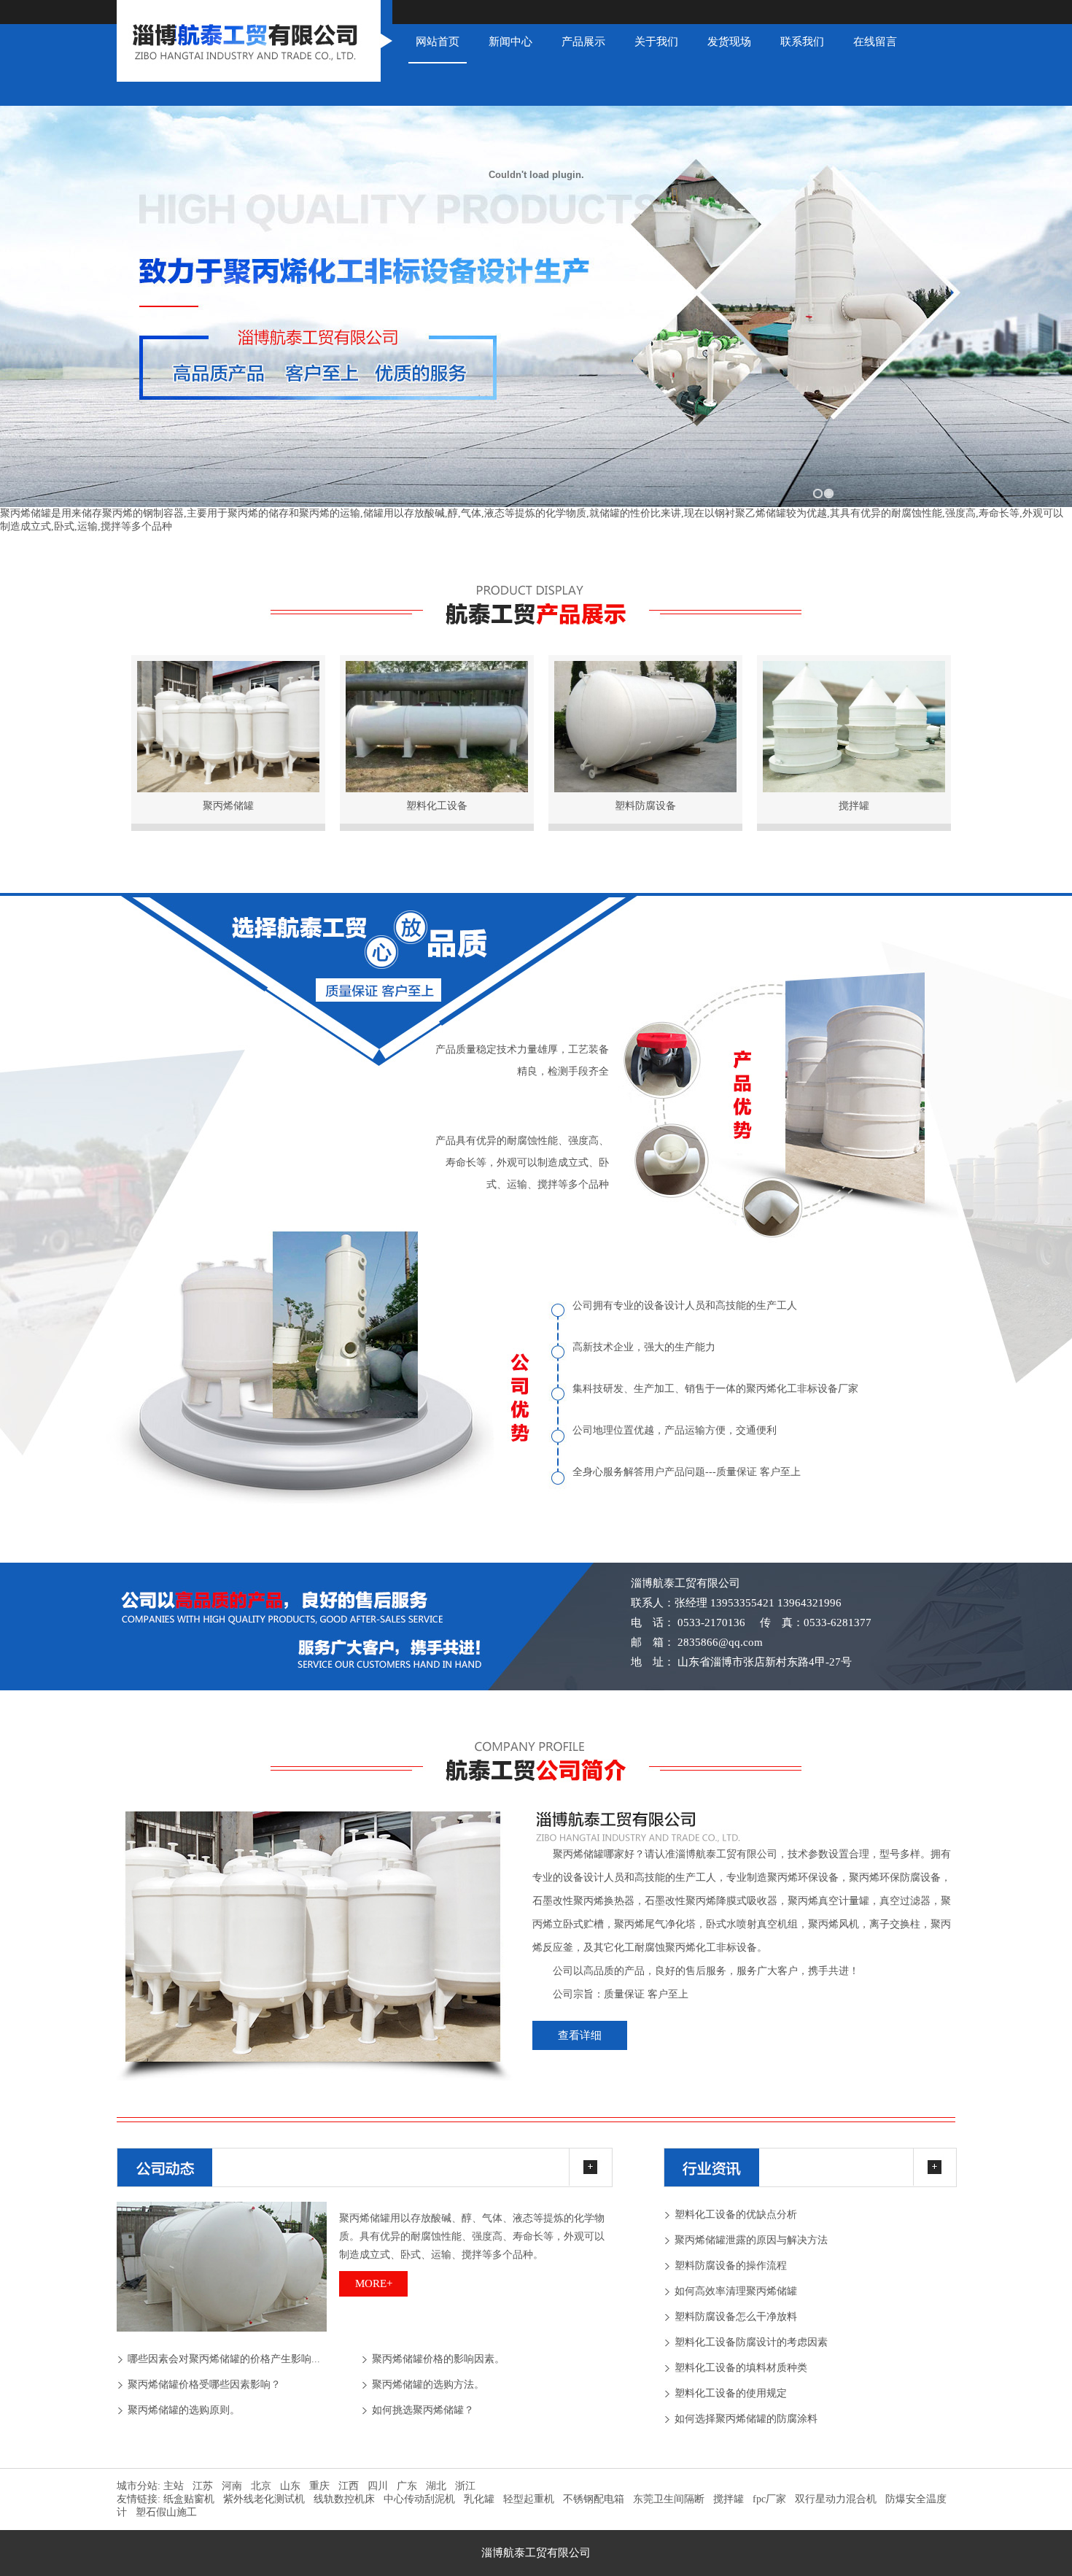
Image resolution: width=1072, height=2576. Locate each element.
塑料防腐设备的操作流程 (731, 2266)
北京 (261, 2486)
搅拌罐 (729, 2499)
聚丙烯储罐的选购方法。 (428, 2384)
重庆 (319, 2486)
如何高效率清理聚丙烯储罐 (736, 2291)
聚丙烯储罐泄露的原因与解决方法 (751, 2240)
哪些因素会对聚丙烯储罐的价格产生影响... (224, 2359)
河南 (232, 2486)
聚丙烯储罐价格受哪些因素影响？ (204, 2384)
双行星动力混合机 (836, 2499)
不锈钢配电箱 (594, 2499)
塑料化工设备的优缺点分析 (736, 2215)
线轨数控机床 (344, 2499)
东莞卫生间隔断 (669, 2499)
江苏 (203, 2486)
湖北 (436, 2486)
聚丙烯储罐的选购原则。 (184, 2410)
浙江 (465, 2486)
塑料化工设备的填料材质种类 (741, 2368)
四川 (378, 2486)
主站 (172, 2486)
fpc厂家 (769, 2499)
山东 (290, 2486)
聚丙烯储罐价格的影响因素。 (438, 2359)
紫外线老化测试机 (264, 2499)
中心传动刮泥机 (419, 2499)
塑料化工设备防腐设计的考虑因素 (751, 2342)
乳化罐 (479, 2499)
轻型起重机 (529, 2499)
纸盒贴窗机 (189, 2499)
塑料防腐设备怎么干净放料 (736, 2317)
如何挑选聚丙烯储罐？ (423, 2410)
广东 (407, 2486)
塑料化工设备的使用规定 (731, 2393)
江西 (349, 2486)
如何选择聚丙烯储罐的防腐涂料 (746, 2419)
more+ (374, 2283)
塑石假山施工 (166, 2512)
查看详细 (580, 2035)
